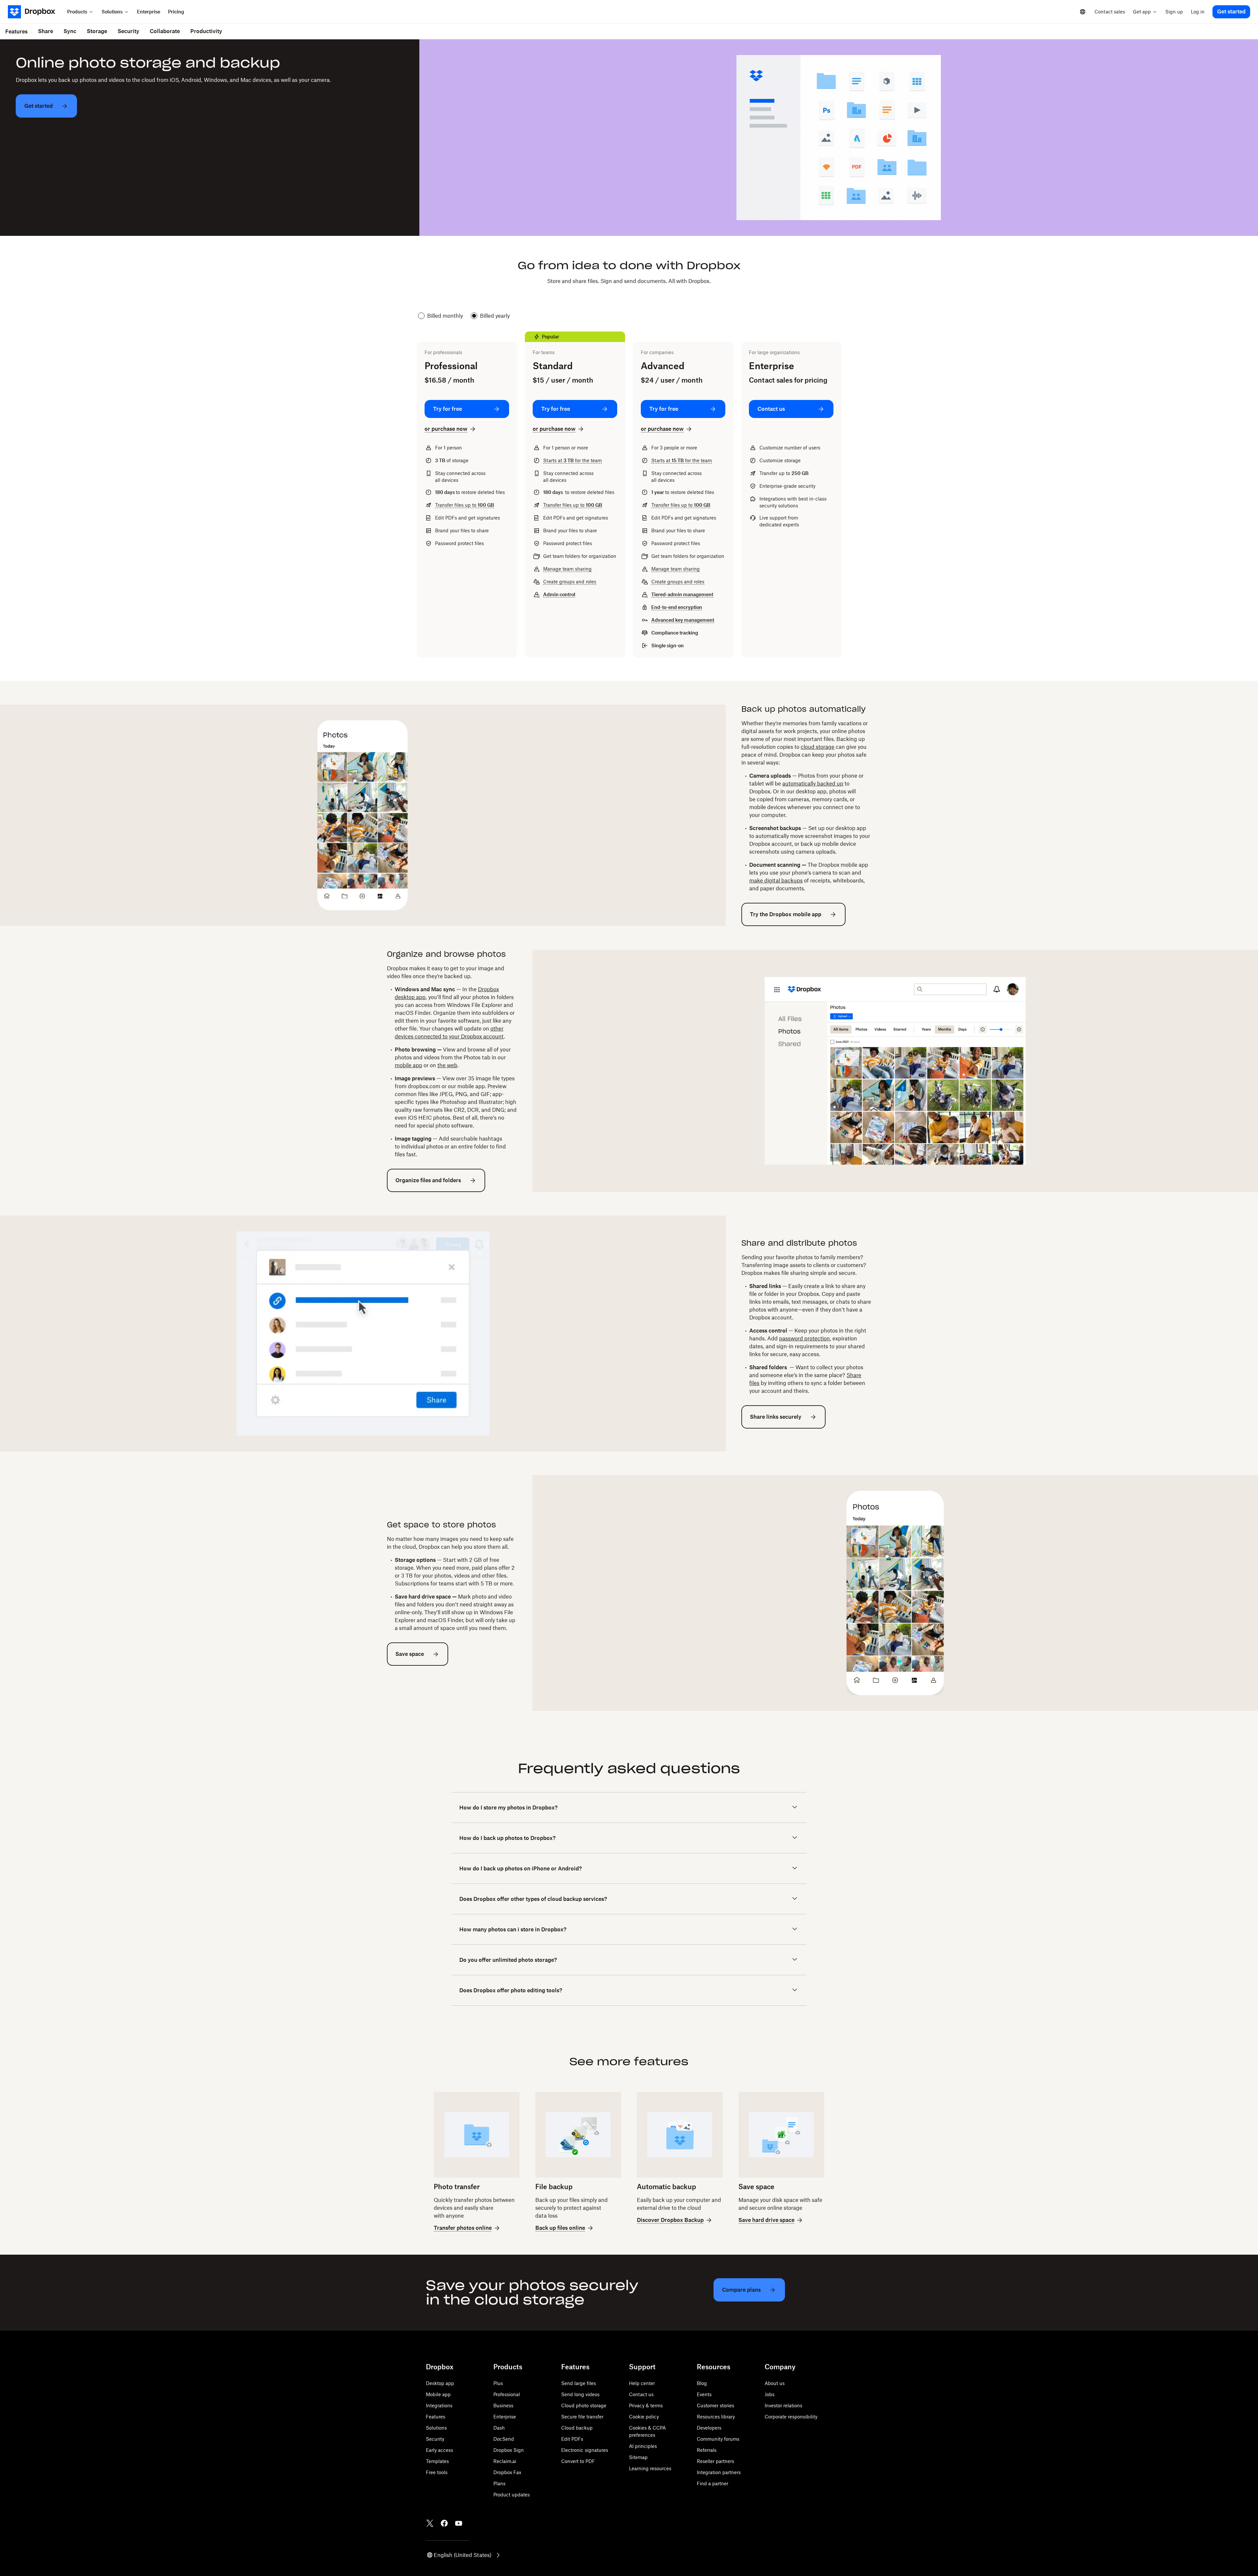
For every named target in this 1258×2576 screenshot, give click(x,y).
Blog (702, 2383)
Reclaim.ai (505, 2461)
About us (775, 2383)
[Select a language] (1083, 12)
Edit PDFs (572, 2439)
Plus (498, 2383)
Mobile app (438, 2394)
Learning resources (650, 2468)
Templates (437, 2461)
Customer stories (715, 2406)
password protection (804, 1338)
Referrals (707, 2450)
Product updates (512, 2495)
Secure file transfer (582, 2417)
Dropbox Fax (507, 2472)
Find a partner (713, 2483)
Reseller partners (715, 2461)
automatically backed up (813, 784)
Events (704, 2394)
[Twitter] (430, 2523)
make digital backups (776, 881)
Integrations (439, 2406)
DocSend (504, 2439)
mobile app (409, 1065)
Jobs (770, 2394)
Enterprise (505, 2417)
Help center (642, 2383)
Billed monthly (445, 316)
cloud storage (818, 747)
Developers (709, 2428)
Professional (507, 2394)
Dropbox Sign (509, 2450)
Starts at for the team (572, 460)
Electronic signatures (585, 2450)
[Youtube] (459, 2523)
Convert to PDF (578, 2461)
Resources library (716, 2417)
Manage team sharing (567, 569)
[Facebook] (444, 2523)
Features (436, 2417)
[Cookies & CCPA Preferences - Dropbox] (106, 2533)
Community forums (718, 2439)
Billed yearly (495, 316)
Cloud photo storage (584, 2406)
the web (447, 1065)
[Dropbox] (36, 12)
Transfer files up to (465, 505)
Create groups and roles (570, 582)
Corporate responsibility (791, 2417)
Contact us (641, 2394)
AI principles (643, 2446)
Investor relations (783, 2406)
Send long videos (580, 2394)
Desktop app (440, 2383)
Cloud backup (577, 2428)
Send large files (579, 2383)
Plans (499, 2483)
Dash (499, 2428)
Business (503, 2406)
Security (435, 2439)
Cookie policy (644, 2417)
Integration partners (719, 2472)
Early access (439, 2450)
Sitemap (638, 2457)
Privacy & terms (646, 2406)
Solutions (436, 2428)
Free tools (437, 2472)
